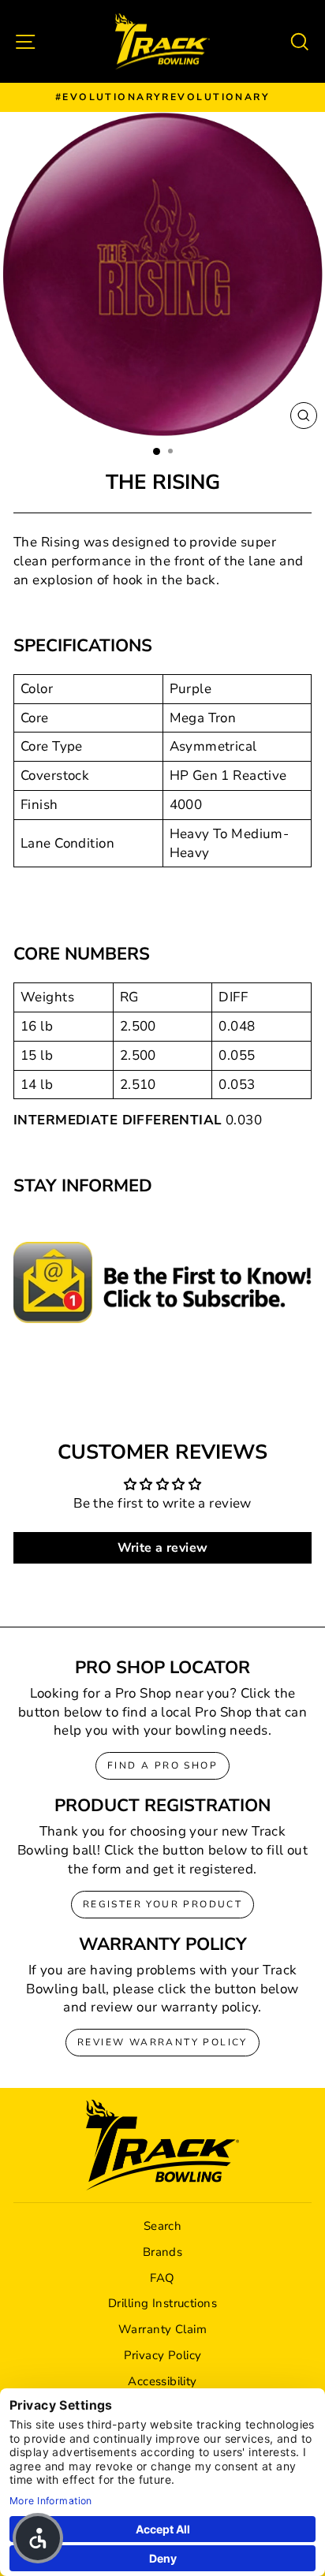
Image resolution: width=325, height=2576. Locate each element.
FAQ (162, 2278)
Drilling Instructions (162, 2303)
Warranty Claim (162, 2329)
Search (163, 2226)
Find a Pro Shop (162, 1765)
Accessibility (162, 2381)
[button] (38, 2538)
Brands (163, 2252)
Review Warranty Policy (162, 2042)
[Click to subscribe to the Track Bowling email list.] (162, 1282)
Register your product (162, 1904)
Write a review (163, 1548)
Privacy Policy (163, 2355)
